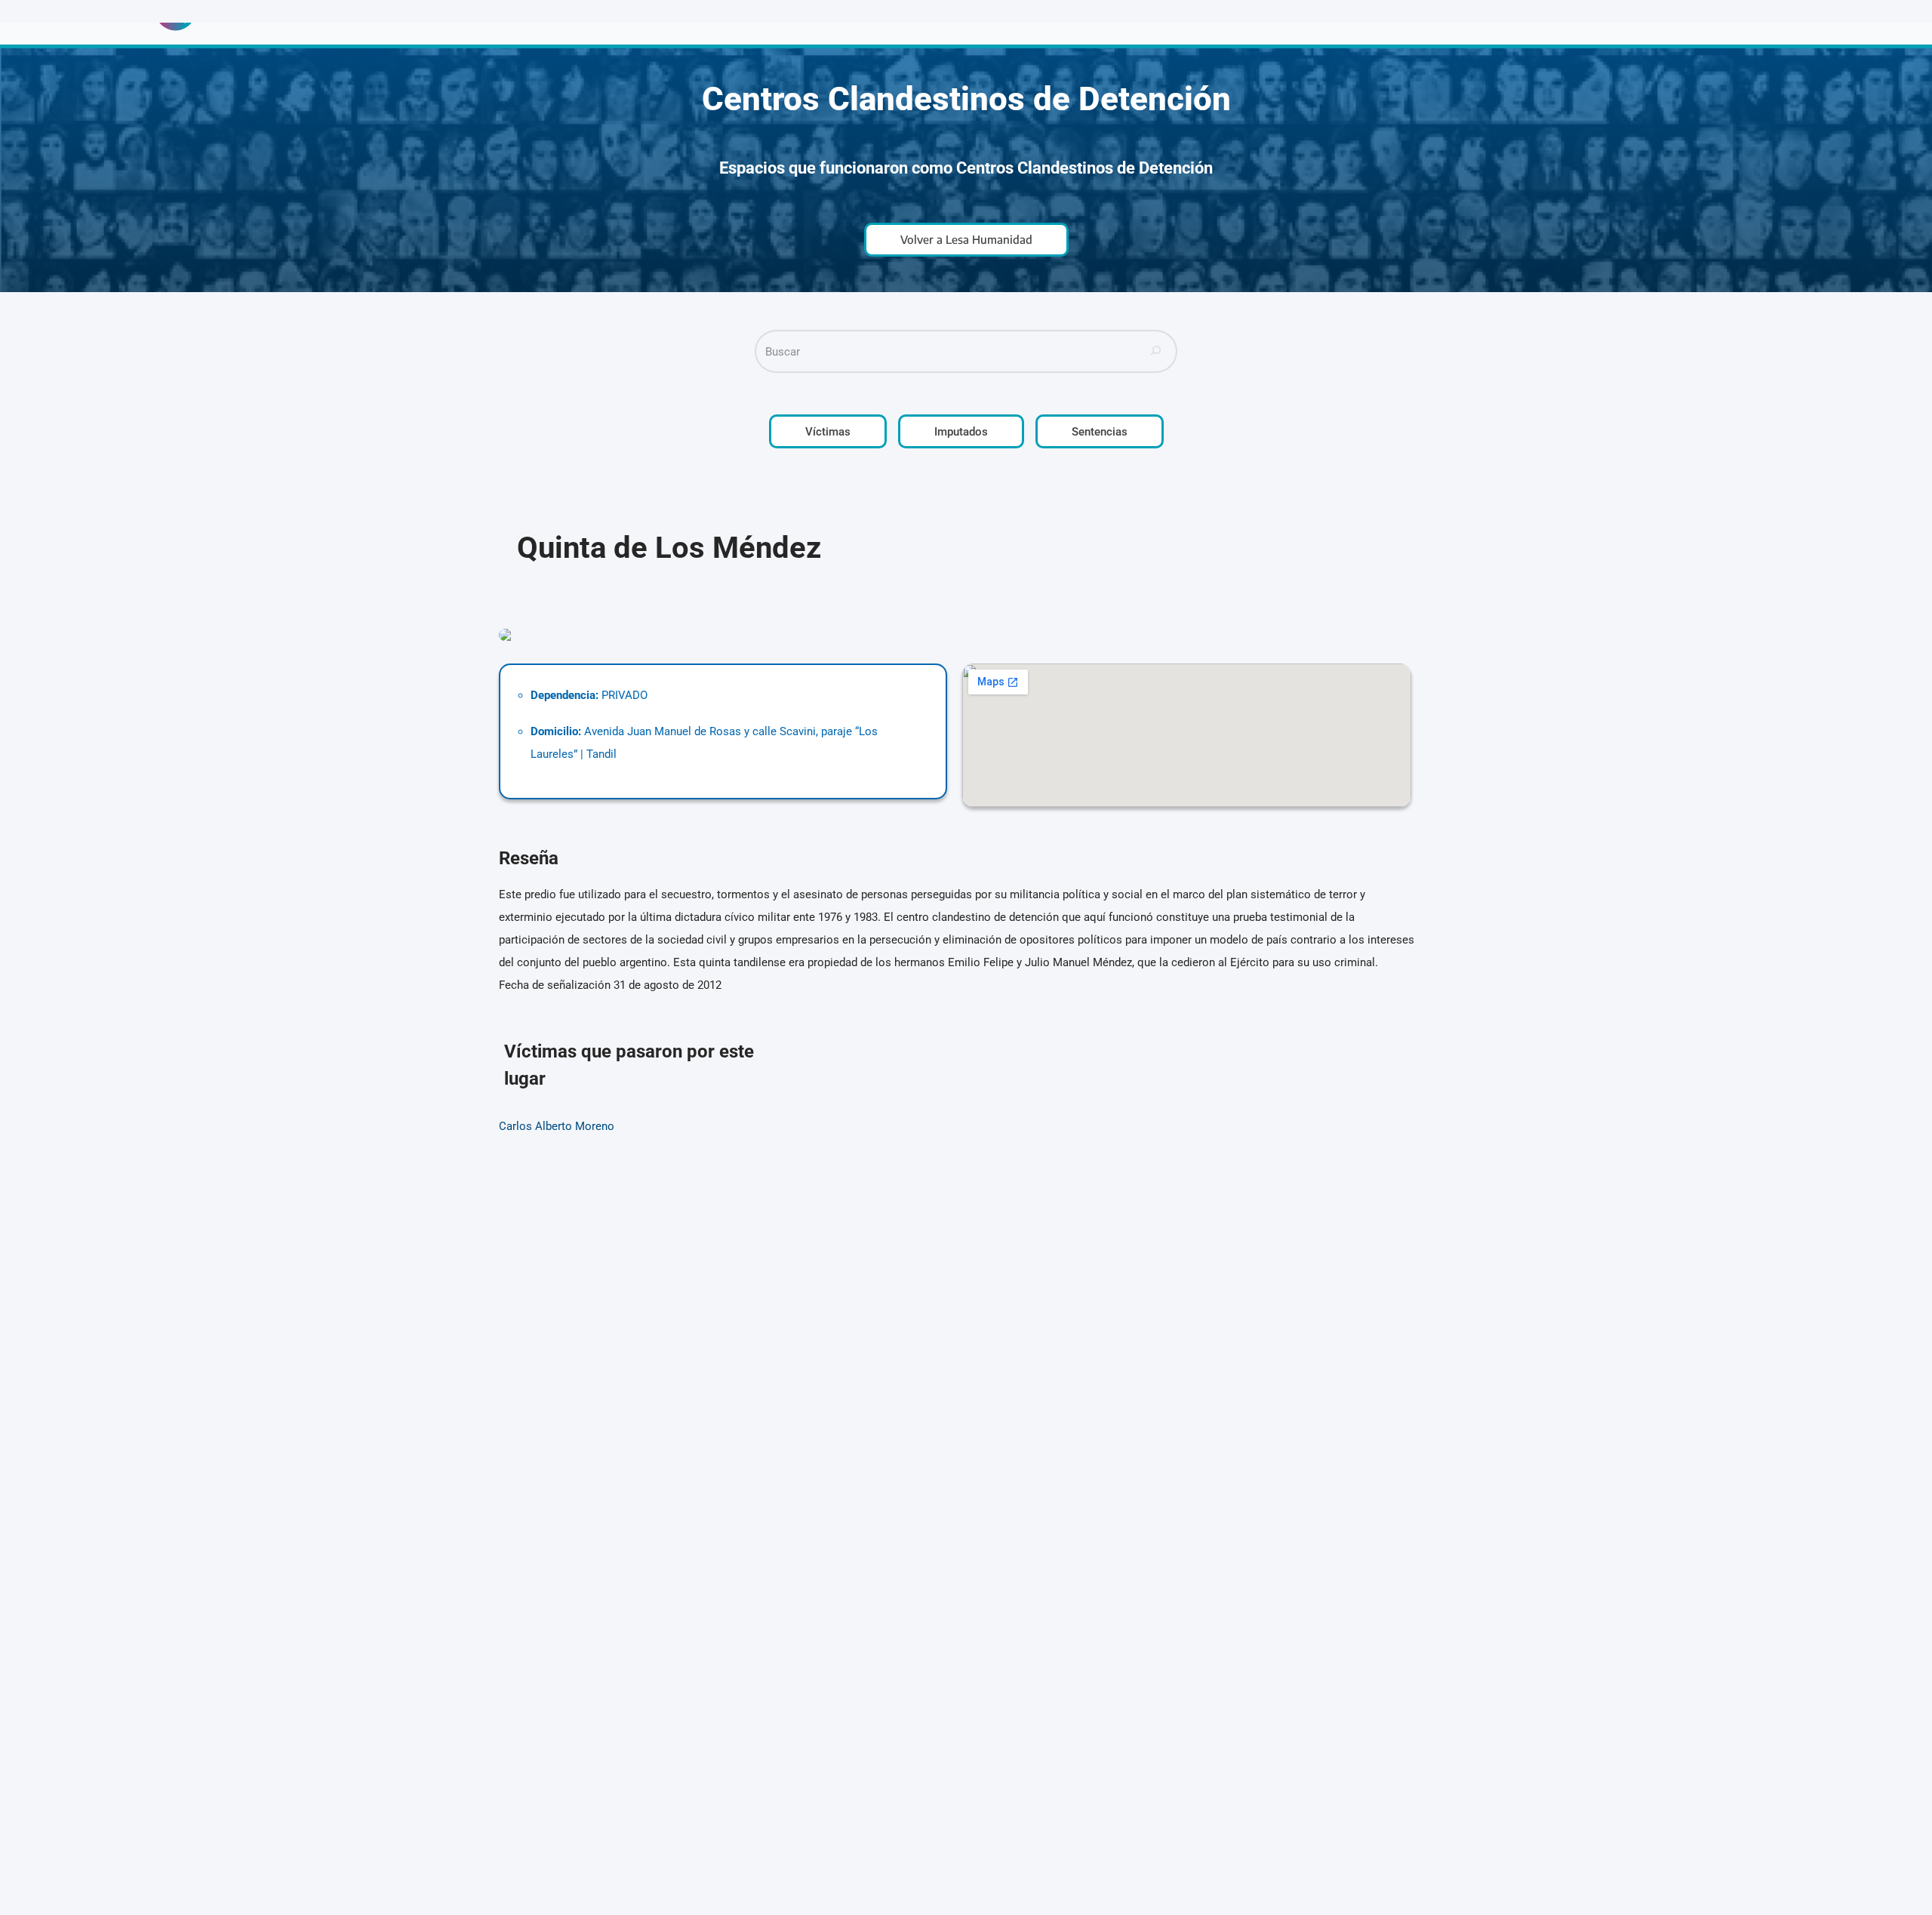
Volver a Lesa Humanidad (966, 239)
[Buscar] (1156, 351)
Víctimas (828, 432)
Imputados (961, 432)
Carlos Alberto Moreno (557, 1126)
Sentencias (1100, 432)
